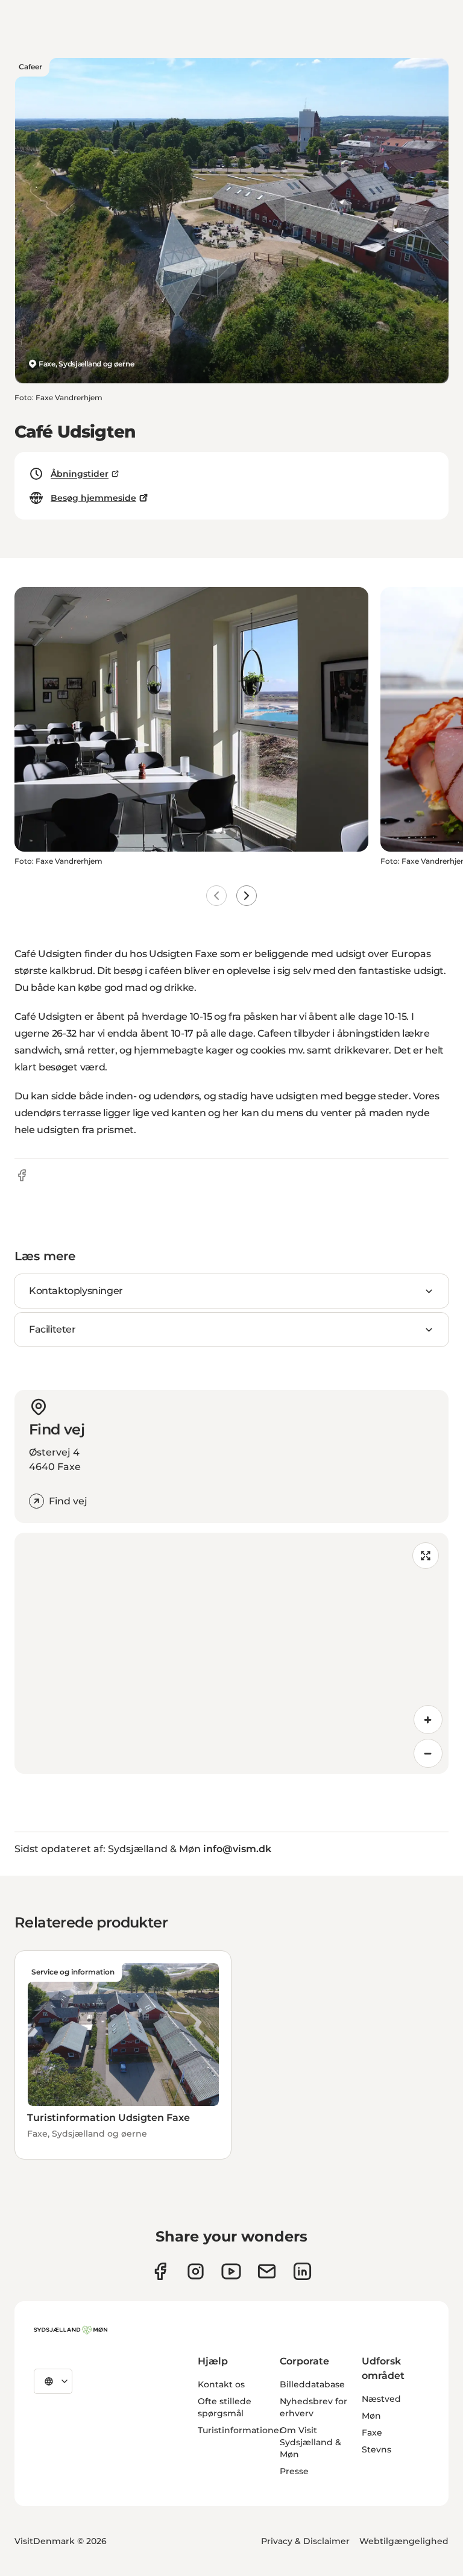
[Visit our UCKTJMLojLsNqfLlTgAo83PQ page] (231, 2271)
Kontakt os (221, 2384)
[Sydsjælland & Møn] (71, 2330)
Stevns (376, 2449)
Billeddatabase (312, 2384)
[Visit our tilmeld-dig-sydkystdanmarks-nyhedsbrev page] (267, 2271)
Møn (371, 2416)
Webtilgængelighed (404, 2541)
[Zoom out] (428, 1753)
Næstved (381, 2399)
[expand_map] (426, 1556)
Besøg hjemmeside (93, 498)
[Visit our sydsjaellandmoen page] (160, 2271)
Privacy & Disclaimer (305, 2541)
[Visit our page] (196, 2271)
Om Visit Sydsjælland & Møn (310, 2442)
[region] (231, 1653)
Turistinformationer (240, 2430)
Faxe (372, 2433)
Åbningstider (80, 474)
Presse (294, 2471)
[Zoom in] (428, 1720)
